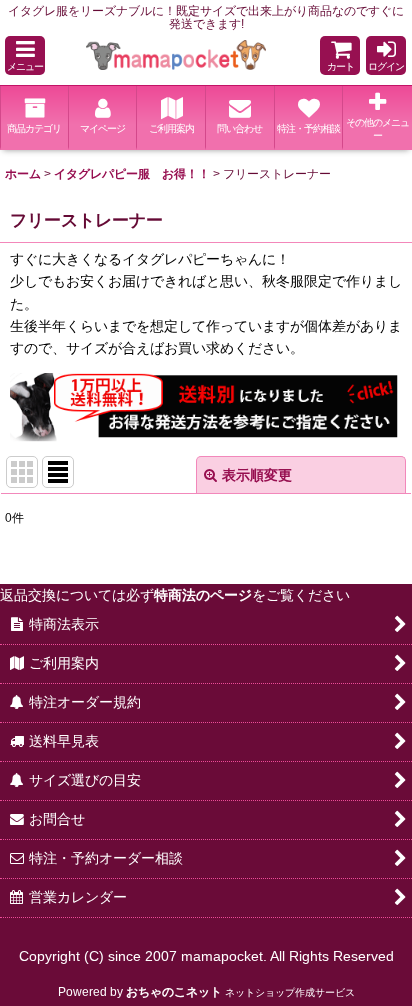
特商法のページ (203, 595)
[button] (25, 55)
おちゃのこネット (174, 992)
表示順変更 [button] (257, 475)
